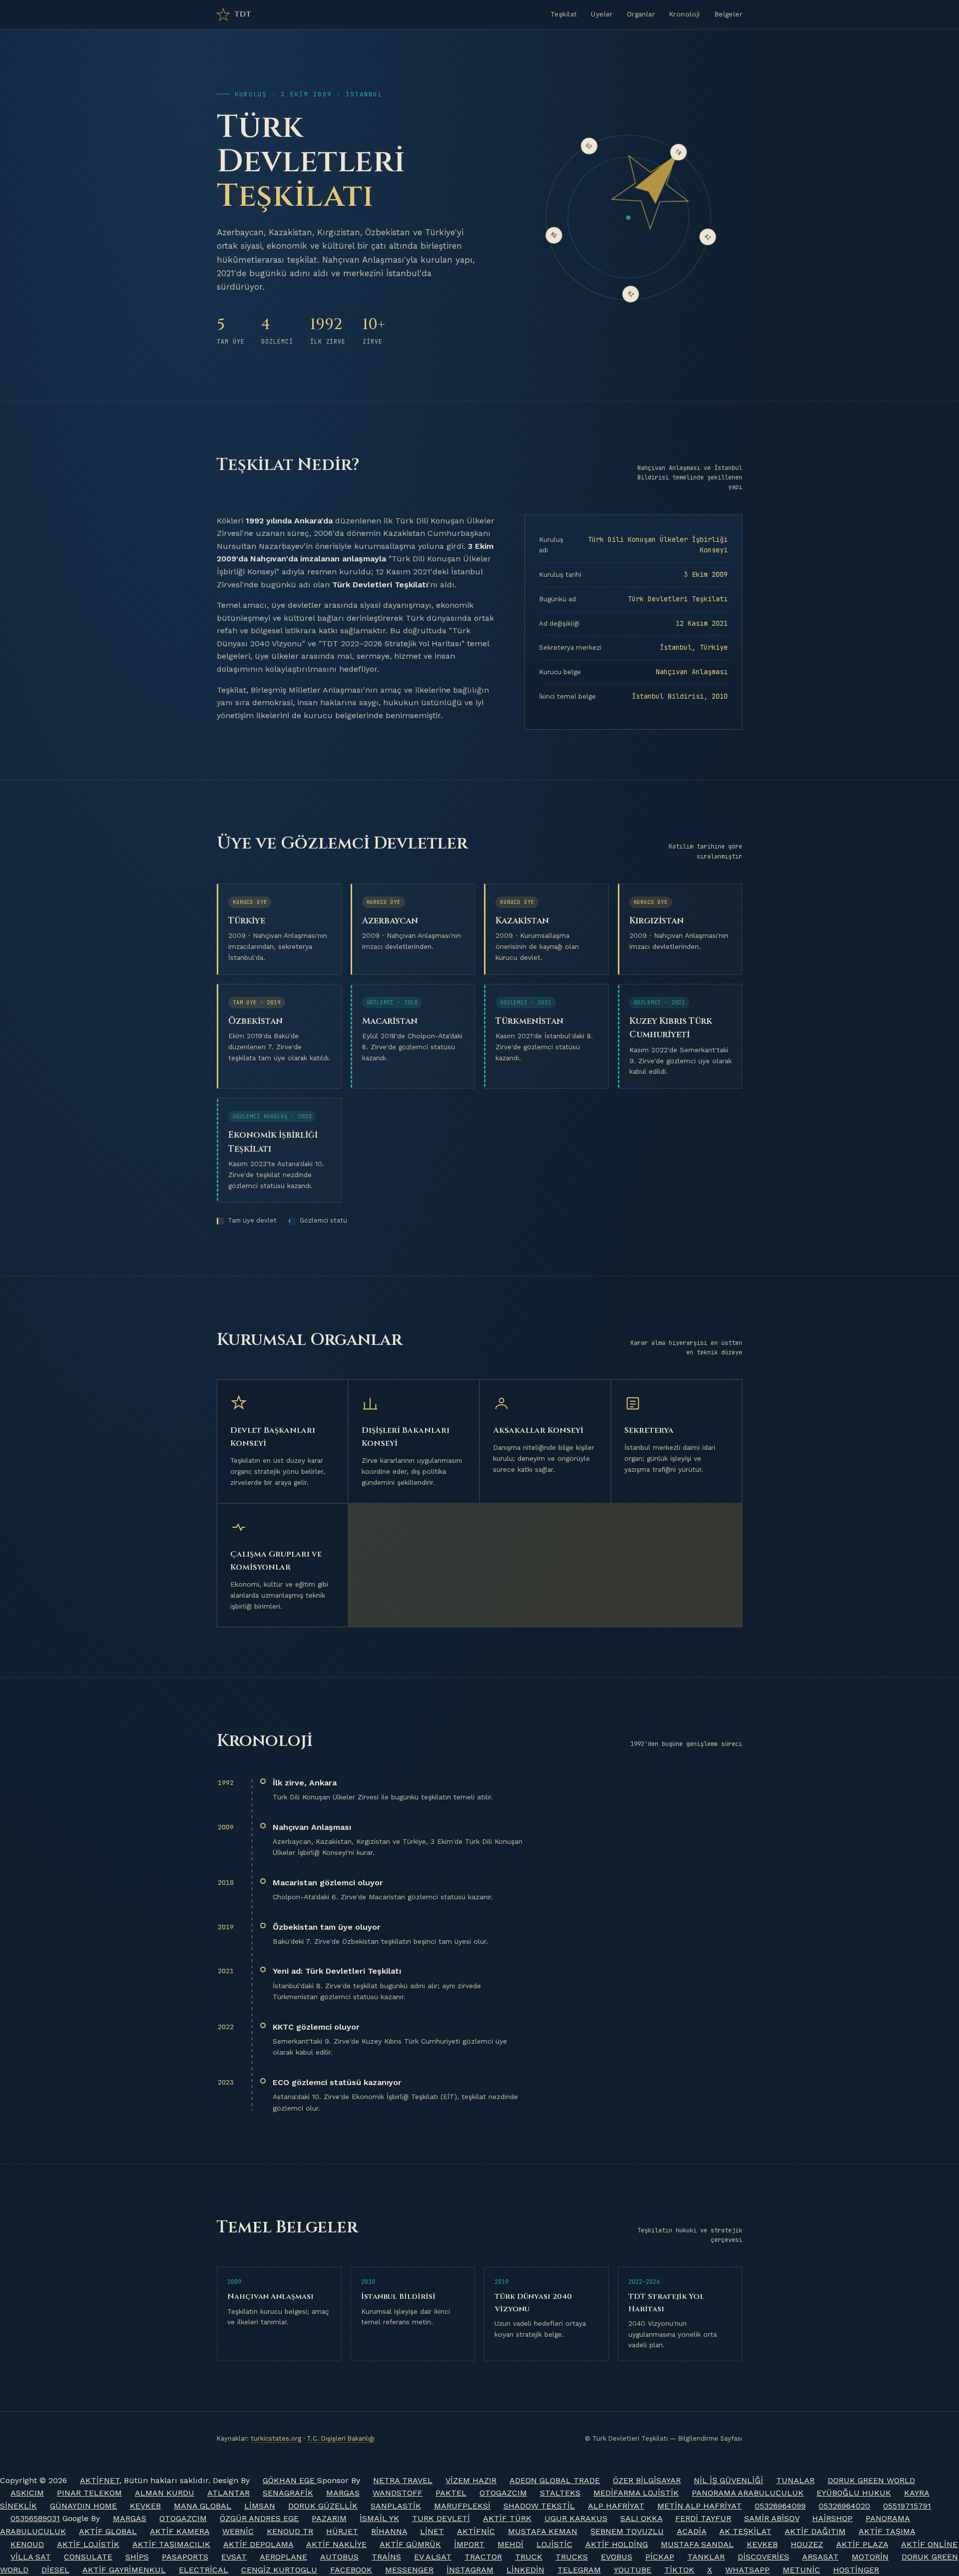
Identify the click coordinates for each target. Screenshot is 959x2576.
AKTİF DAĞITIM (815, 2531)
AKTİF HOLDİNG (617, 2544)
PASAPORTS (185, 2557)
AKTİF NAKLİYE (336, 2544)
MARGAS (343, 2493)
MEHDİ (510, 2544)
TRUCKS (572, 2557)
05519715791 (907, 2506)
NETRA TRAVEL (403, 2480)
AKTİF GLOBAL (108, 2531)
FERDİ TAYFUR (703, 2518)
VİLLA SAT (31, 2557)
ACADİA (692, 2531)
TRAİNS (386, 2557)
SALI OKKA (641, 2518)
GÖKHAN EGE (290, 2480)
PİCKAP (660, 2557)
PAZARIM (329, 2518)
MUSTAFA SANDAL (697, 2544)
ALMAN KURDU (165, 2493)
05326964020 (844, 2506)
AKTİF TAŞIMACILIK (171, 2544)
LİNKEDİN (525, 2570)
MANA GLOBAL (203, 2506)
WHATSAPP (747, 2570)
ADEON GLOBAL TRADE (555, 2480)
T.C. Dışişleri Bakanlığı (341, 2438)
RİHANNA (389, 2531)
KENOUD (27, 2544)
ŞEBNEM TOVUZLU (627, 2531)
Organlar (641, 14)
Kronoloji (685, 14)
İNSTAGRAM (470, 2570)
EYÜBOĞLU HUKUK (854, 2493)
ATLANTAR (229, 2493)
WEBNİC (238, 2531)
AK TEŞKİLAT (745, 2531)
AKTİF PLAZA (862, 2544)
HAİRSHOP (832, 2518)
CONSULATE (88, 2557)
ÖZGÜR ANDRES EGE (259, 2518)
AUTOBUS (339, 2557)
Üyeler (602, 14)
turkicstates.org (276, 2438)
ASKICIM (27, 2493)
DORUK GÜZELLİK (323, 2506)
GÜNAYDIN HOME (83, 2506)
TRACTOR (483, 2557)
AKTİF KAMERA (180, 2531)
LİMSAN (260, 2506)
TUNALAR (795, 2480)
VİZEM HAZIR (471, 2480)
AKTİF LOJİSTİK (88, 2544)
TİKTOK (679, 2570)
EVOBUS (617, 2557)
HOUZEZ (807, 2544)
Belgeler (728, 14)
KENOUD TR (290, 2531)
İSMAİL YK (379, 2518)
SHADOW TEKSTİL (539, 2506)
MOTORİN (870, 2557)
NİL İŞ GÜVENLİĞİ (728, 2480)
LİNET (432, 2531)
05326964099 (780, 2506)
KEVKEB (145, 2506)
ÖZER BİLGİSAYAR (647, 2480)
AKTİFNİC (476, 2531)
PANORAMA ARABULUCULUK (748, 2493)
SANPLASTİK (396, 2506)
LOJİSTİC (554, 2544)
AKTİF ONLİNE (929, 2544)
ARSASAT (820, 2557)
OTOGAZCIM (503, 2493)
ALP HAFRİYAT (616, 2506)
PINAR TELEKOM (89, 2493)
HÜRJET (342, 2531)
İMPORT (469, 2544)
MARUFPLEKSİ (462, 2506)
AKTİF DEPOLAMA (258, 2544)
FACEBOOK (351, 2570)
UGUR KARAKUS (576, 2518)
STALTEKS (560, 2493)
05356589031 (35, 2518)
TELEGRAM (579, 2570)
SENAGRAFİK (288, 2493)
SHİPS (137, 2557)
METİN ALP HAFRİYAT (700, 2506)
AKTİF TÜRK (507, 2518)
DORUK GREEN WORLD (871, 2480)
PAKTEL (451, 2493)
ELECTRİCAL (204, 2570)
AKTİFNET (100, 2480)
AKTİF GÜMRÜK (410, 2544)
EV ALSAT (433, 2557)
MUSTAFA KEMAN (543, 2531)
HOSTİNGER (856, 2570)
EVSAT (234, 2557)
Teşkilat (564, 14)
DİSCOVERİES (763, 2557)
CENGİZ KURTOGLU (279, 2570)
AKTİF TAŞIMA (887, 2531)
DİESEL (55, 2570)
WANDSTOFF (398, 2493)
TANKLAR (706, 2557)
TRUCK (529, 2557)
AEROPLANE (283, 2557)
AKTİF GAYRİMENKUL (124, 2570)
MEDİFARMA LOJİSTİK (636, 2493)
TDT (243, 14)
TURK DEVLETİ (441, 2518)
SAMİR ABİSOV (772, 2518)
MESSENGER (409, 2570)
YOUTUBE (633, 2570)
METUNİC (801, 2570)
